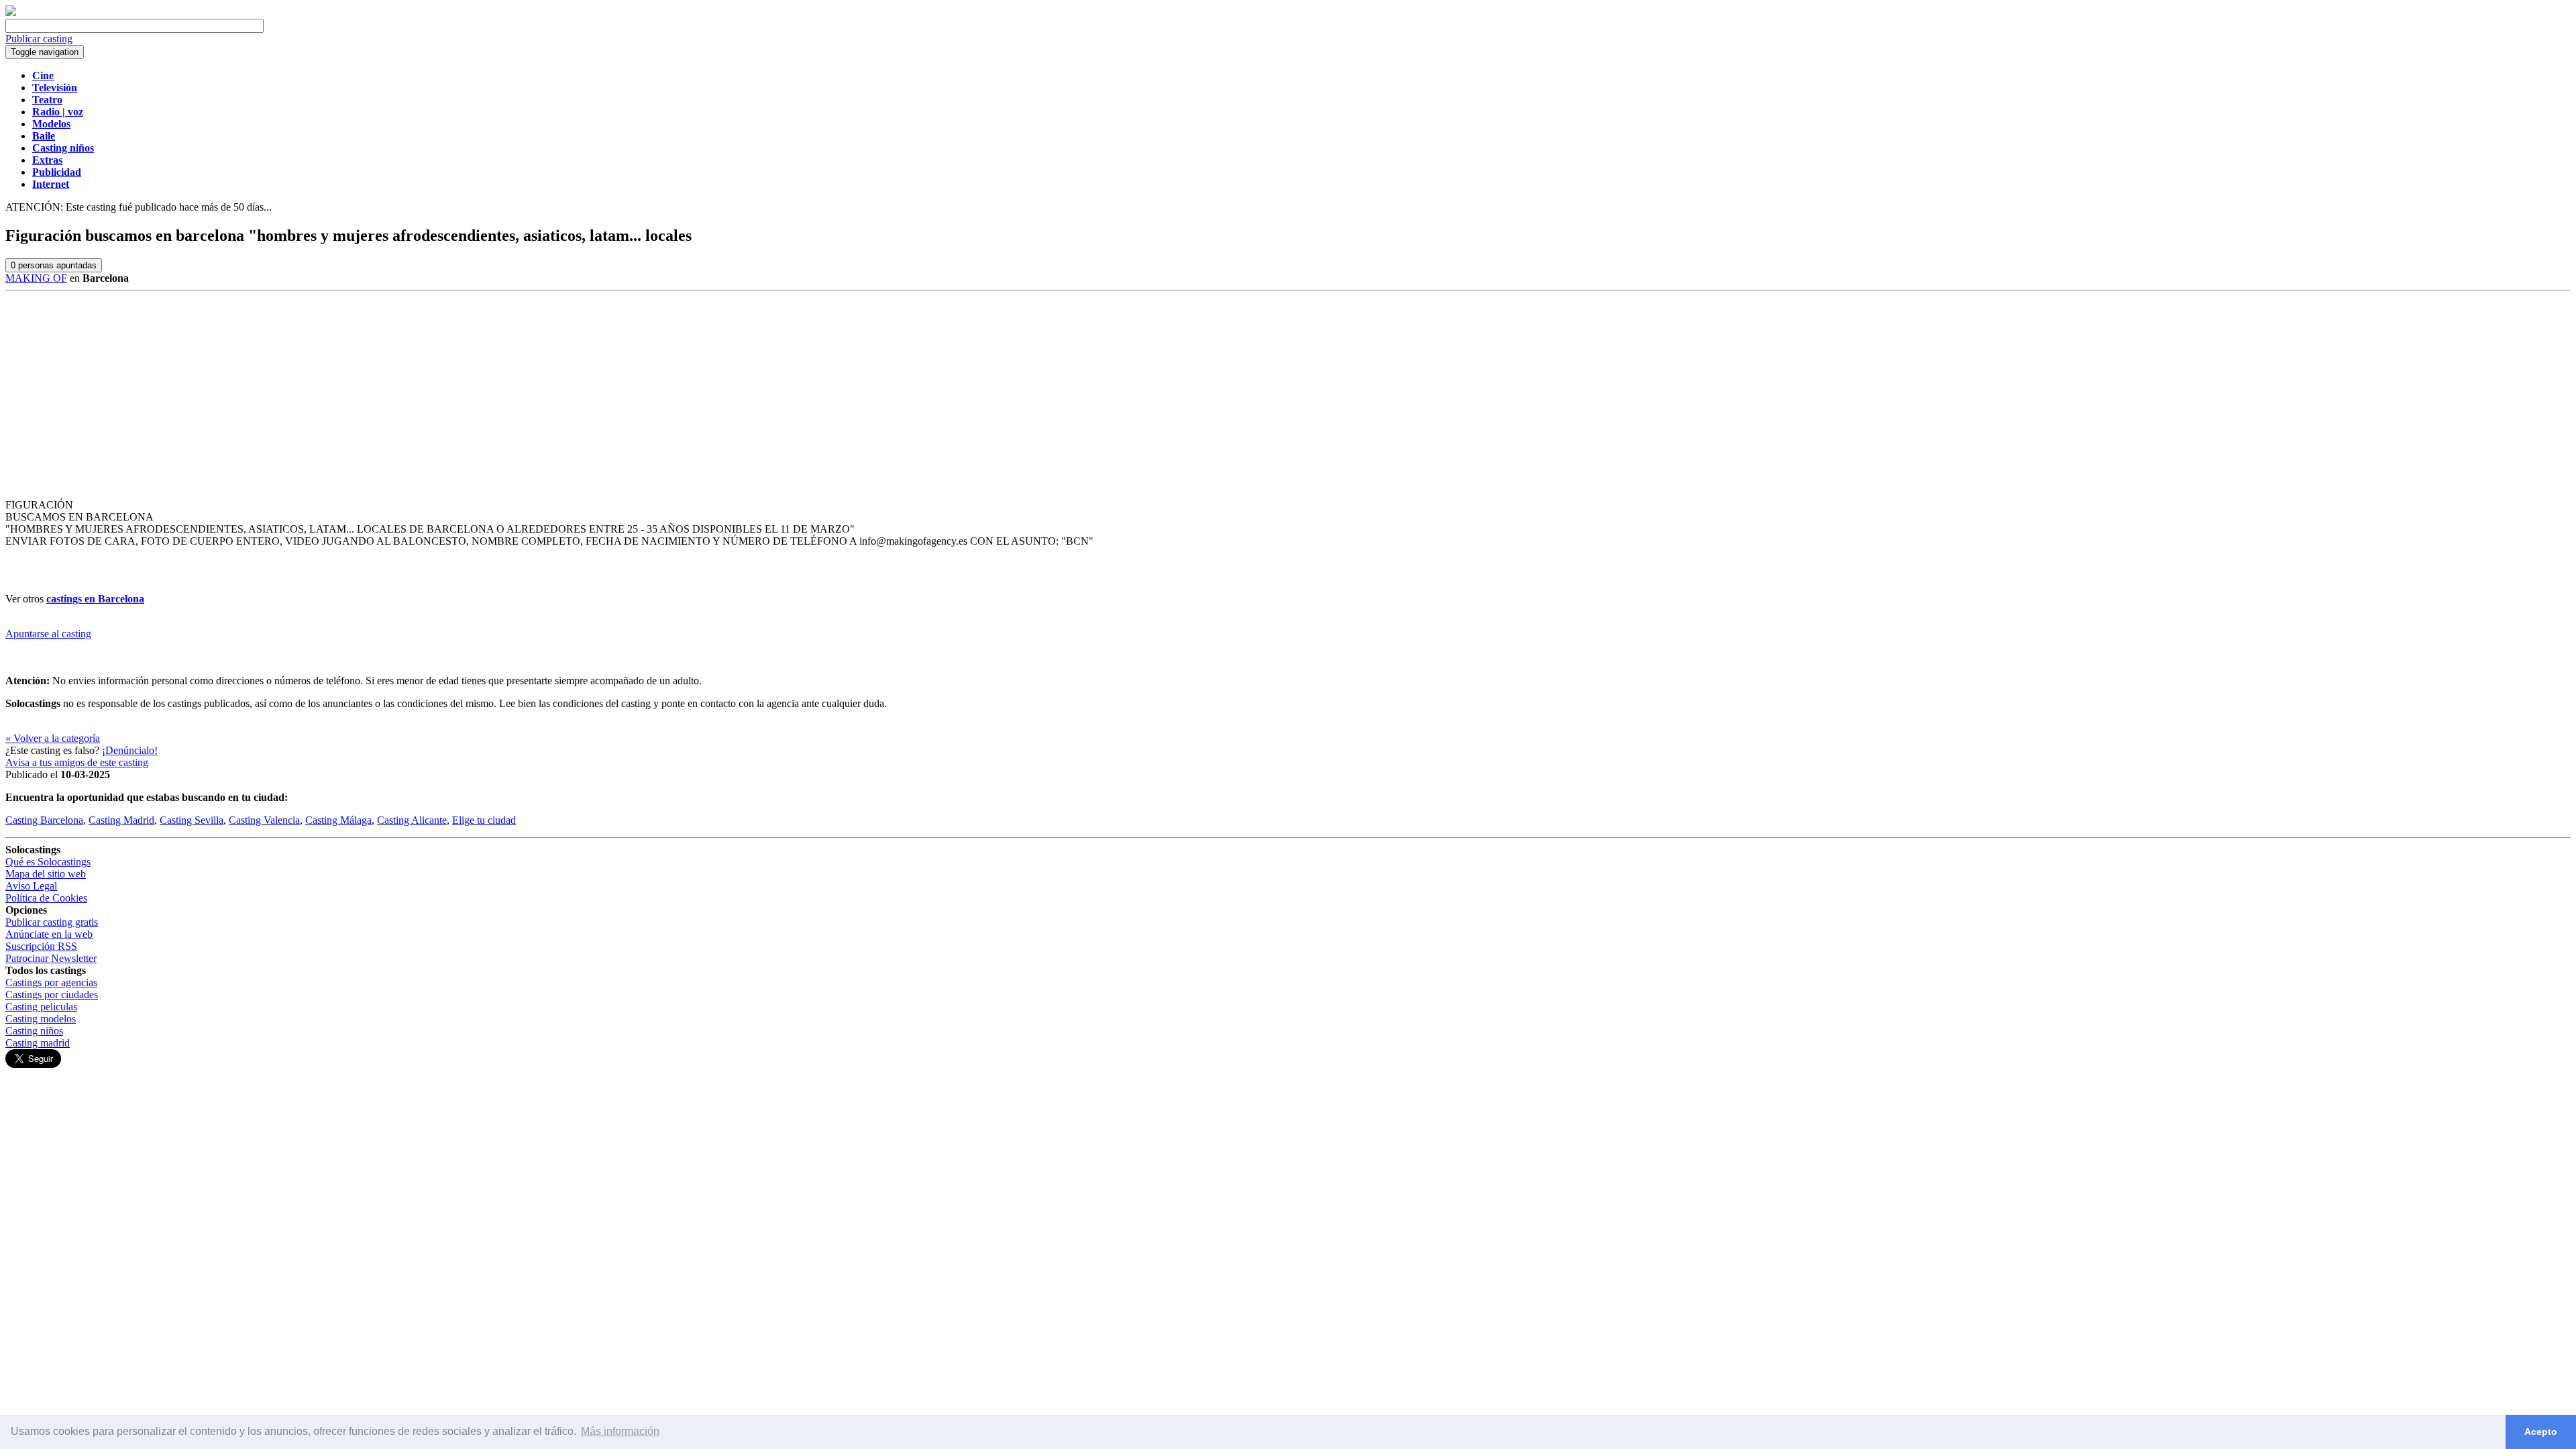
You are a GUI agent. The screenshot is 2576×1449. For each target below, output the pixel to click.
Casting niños (34, 1031)
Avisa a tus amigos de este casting (77, 762)
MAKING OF (36, 278)
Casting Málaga (338, 820)
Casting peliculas (41, 1007)
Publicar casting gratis (52, 922)
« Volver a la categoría (53, 738)
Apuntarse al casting (48, 634)
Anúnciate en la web (49, 934)
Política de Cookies (46, 898)
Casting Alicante (412, 820)
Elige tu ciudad (484, 820)
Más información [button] (620, 1431)
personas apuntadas (54, 265)
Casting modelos (41, 1019)
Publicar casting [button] (39, 39)
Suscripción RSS (41, 946)
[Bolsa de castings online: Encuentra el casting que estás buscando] (11, 12)
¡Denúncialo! (130, 750)
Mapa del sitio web (46, 874)
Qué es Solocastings (48, 862)
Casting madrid (38, 1043)
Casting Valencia (264, 820)
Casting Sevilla (192, 820)
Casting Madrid (121, 820)
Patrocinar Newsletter (51, 958)
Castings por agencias (51, 982)
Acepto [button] (2541, 1432)
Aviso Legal (31, 886)
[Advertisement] (1288, 392)
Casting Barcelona (44, 820)
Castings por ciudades (52, 995)
